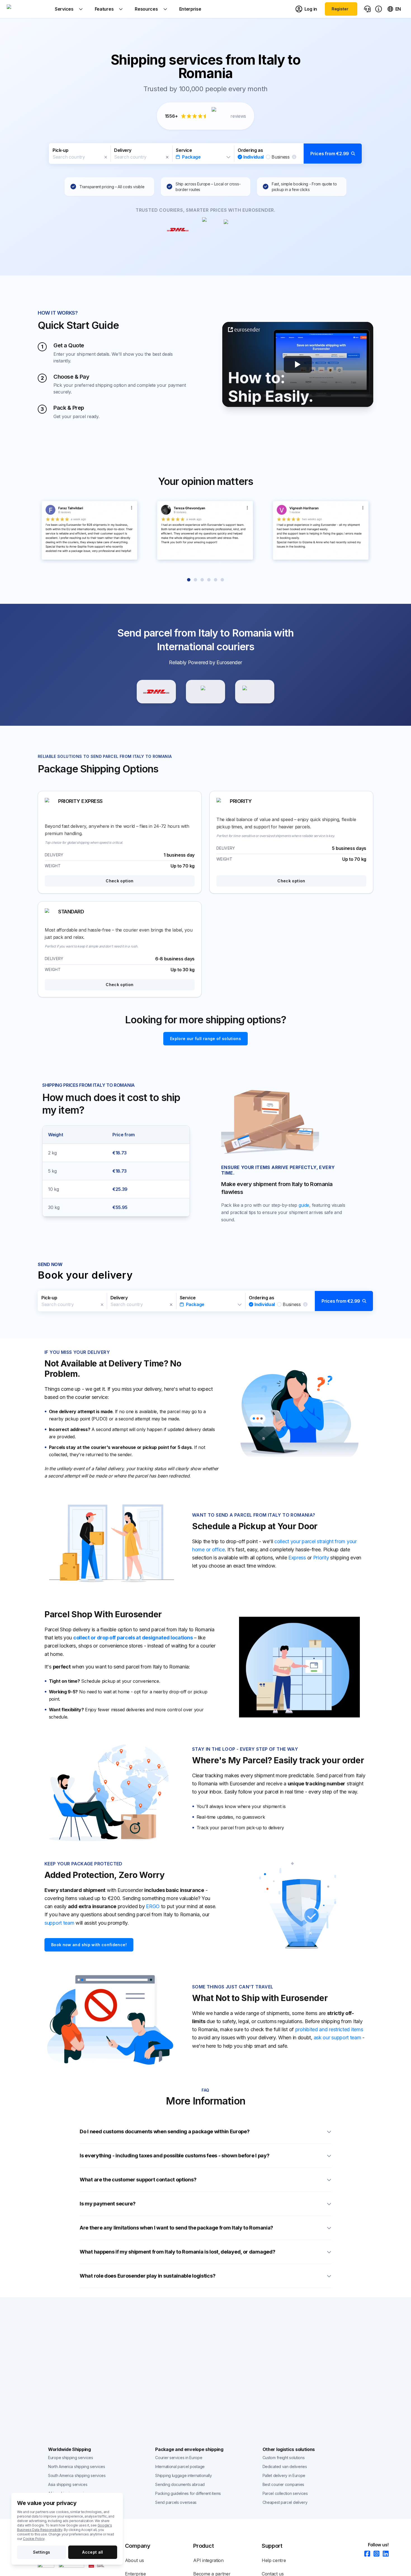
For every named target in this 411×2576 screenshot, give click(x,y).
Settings (42, 2552)
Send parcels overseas (176, 2502)
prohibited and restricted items (329, 2029)
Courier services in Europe (179, 2458)
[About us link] (379, 9)
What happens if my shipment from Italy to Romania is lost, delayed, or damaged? (177, 2252)
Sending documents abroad (180, 2484)
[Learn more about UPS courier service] (206, 692)
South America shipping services (77, 2475)
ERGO (153, 1906)
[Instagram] (375, 2554)
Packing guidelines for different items (188, 2493)
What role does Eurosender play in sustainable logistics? (147, 2276)
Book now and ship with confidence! (89, 1945)
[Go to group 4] (209, 580)
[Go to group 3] (202, 580)
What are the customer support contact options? (138, 2180)
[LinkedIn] (384, 2554)
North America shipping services (77, 2467)
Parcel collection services (285, 2493)
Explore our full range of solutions (206, 1039)
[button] (206, 154)
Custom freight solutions (284, 2458)
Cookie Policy (34, 2539)
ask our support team (337, 2038)
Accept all (93, 2552)
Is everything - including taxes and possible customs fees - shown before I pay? (174, 2156)
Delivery (123, 150)
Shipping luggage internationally (183, 2475)
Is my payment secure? (108, 2204)
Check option (120, 881)
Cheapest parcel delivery (285, 2502)
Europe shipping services (71, 2458)
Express (297, 1558)
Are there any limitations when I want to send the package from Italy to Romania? (176, 2228)
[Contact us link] (367, 9)
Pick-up (60, 150)
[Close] (106, 157)
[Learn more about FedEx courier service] (255, 692)
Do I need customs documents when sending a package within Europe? (165, 2131)
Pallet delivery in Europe (284, 2475)
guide (304, 1205)
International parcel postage (180, 2467)
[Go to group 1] (189, 580)
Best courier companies (283, 2484)
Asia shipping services (68, 2484)
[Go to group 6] (222, 580)
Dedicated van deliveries (285, 2467)
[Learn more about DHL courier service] (156, 692)
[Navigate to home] (28, 9)
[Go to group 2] (195, 580)
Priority (321, 1558)
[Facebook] (366, 2554)
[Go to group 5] (216, 580)
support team (59, 1923)
